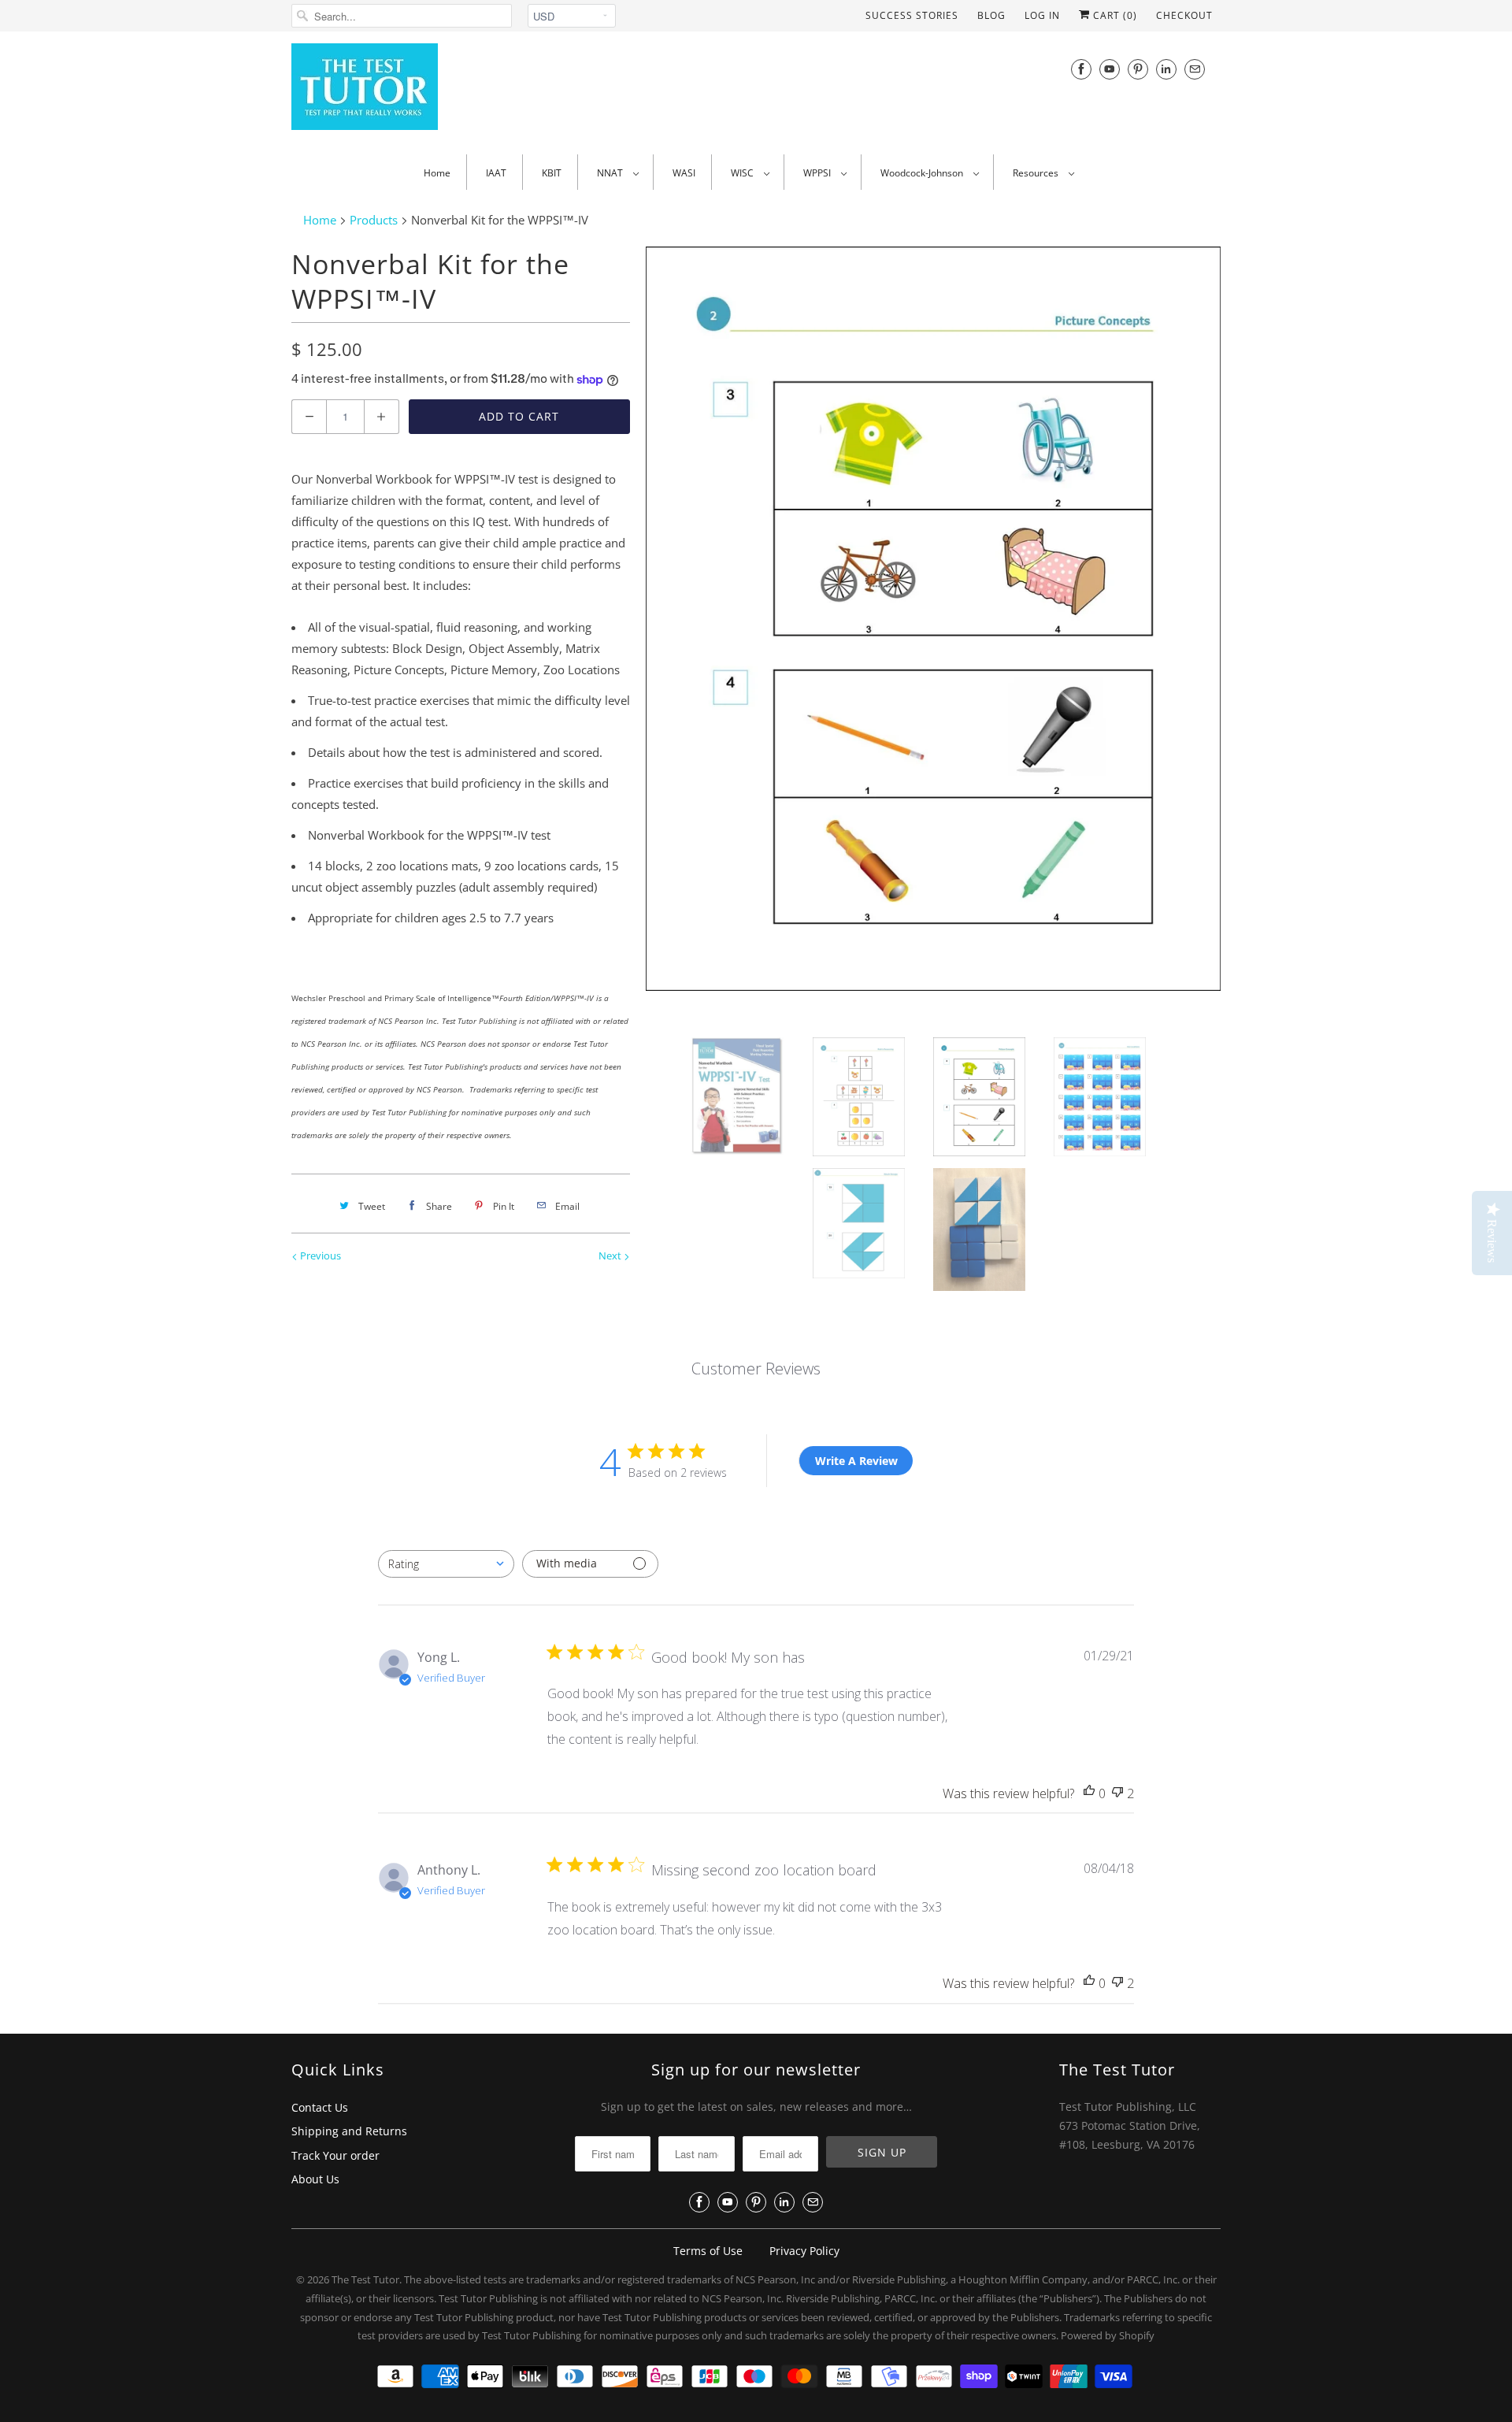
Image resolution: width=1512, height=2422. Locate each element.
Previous (319, 1256)
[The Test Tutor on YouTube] (1110, 69)
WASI (684, 173)
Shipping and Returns (349, 2131)
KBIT (552, 173)
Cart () (1114, 15)
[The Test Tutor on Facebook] (1081, 69)
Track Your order (335, 2155)
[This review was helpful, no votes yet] (1089, 1794)
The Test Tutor (365, 2279)
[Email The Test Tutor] (1195, 69)
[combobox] (446, 1564)
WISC (743, 173)
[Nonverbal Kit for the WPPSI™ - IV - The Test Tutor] (933, 619)
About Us (315, 2179)
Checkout (1184, 15)
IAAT (496, 173)
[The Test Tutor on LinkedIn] (1166, 69)
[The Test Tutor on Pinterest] (1138, 69)
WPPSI (818, 173)
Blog (991, 15)
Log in (1042, 15)
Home (437, 173)
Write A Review (856, 1461)
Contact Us (320, 2107)
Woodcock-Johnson (923, 173)
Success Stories (912, 15)
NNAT (611, 173)
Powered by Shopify (1108, 2335)
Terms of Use (708, 2251)
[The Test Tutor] (433, 91)
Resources (1037, 173)
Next (611, 1256)
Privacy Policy (804, 2251)
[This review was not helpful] (1117, 1794)
